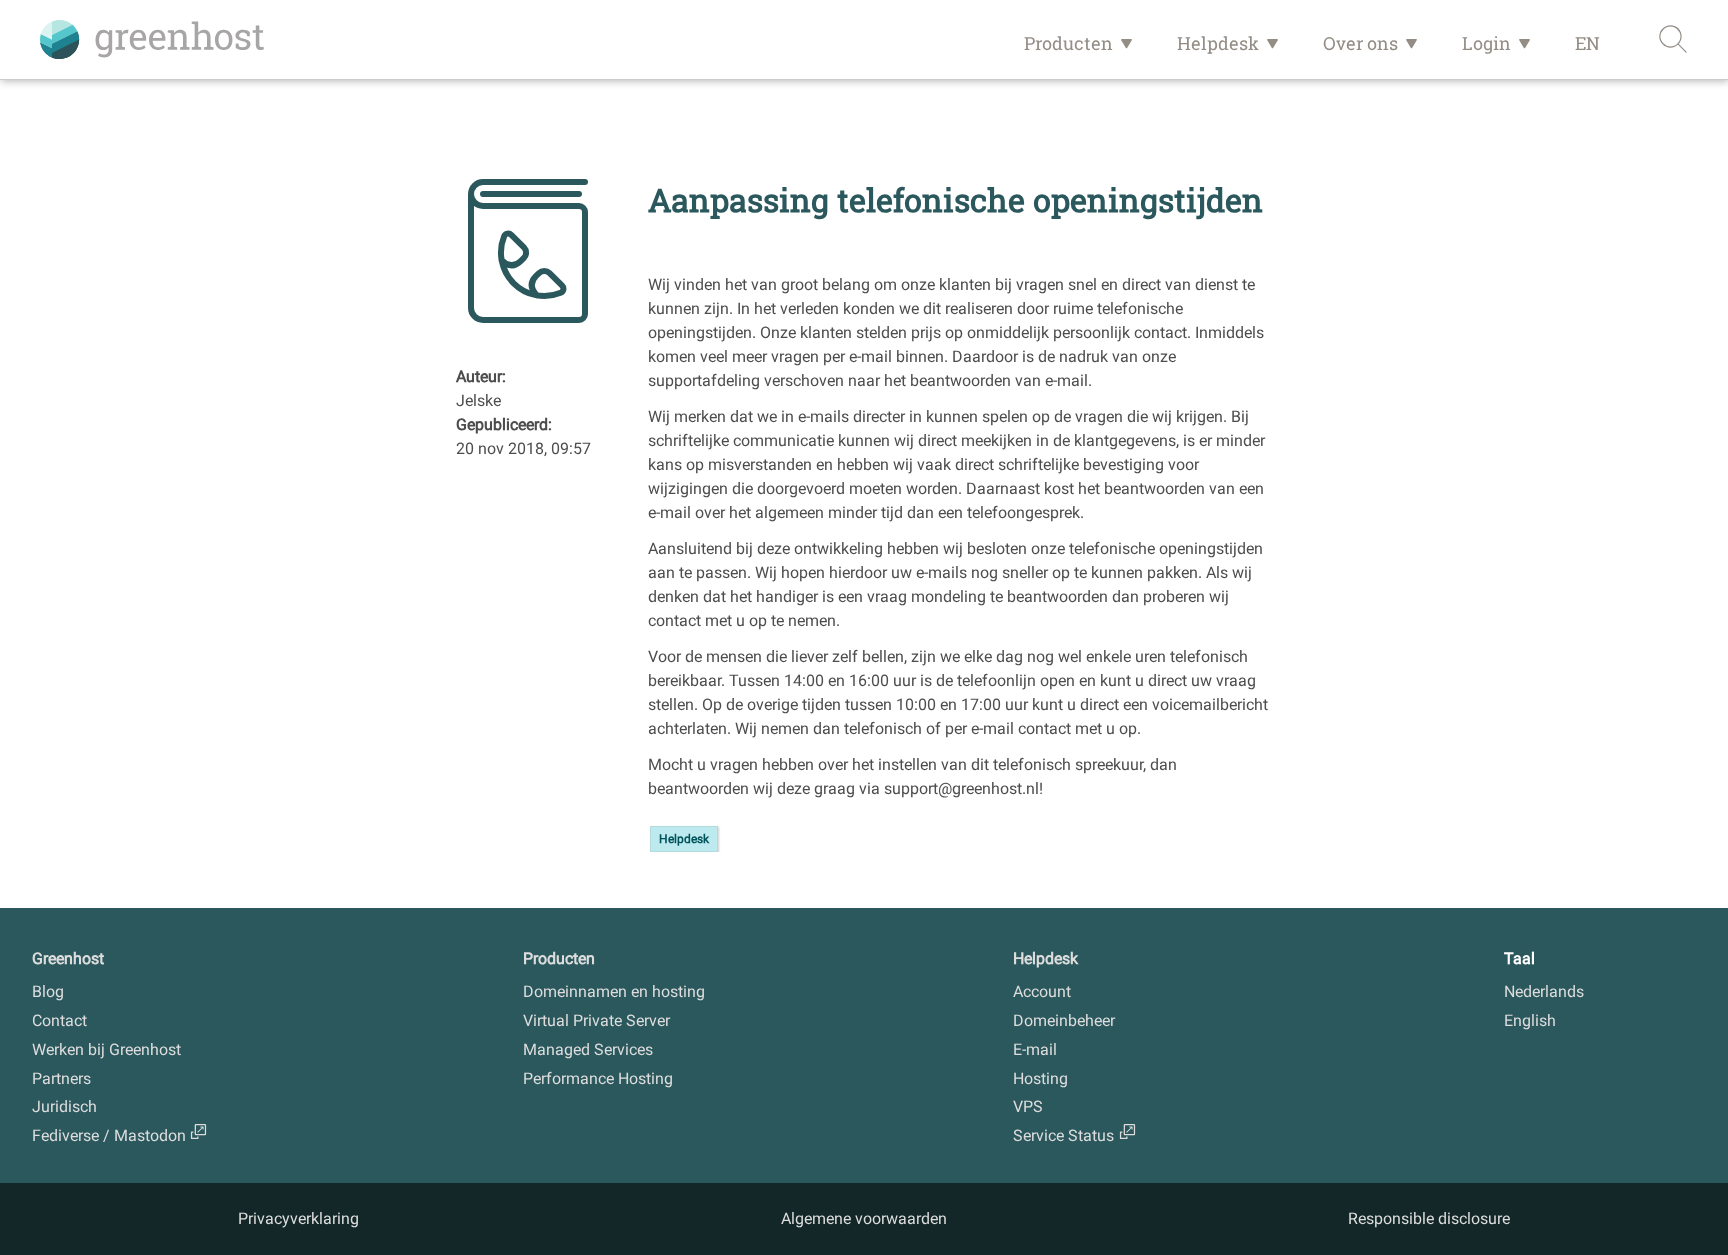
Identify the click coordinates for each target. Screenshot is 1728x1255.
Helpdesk (1218, 43)
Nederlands (1544, 991)
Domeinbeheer (1064, 1020)
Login (1486, 43)
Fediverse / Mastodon (109, 1135)
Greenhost (68, 958)
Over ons (1360, 43)
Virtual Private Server (596, 1020)
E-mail (1035, 1049)
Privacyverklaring (298, 1218)
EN (1587, 43)
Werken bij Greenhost (106, 1049)
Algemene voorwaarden (864, 1218)
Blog (48, 991)
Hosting (1040, 1078)
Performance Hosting (598, 1078)
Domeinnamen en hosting (614, 991)
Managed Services (588, 1049)
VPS (1028, 1106)
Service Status (1063, 1135)
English (1530, 1020)
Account (1042, 991)
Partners (61, 1078)
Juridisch (64, 1106)
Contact (59, 1020)
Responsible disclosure (1429, 1218)
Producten (1068, 43)
